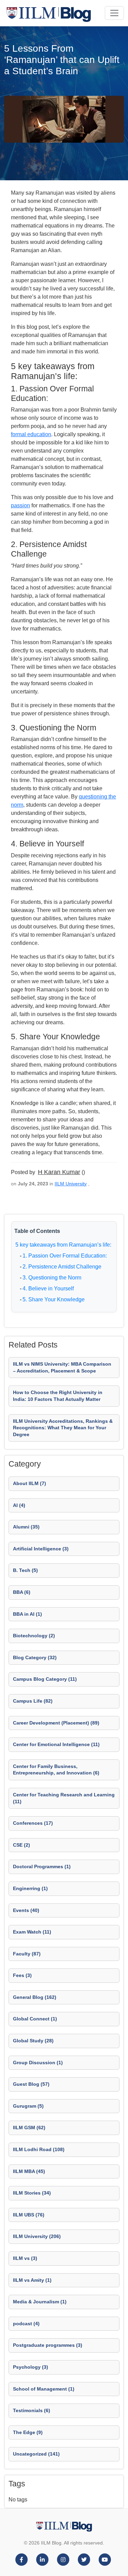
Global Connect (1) (35, 2019)
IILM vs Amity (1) (32, 2280)
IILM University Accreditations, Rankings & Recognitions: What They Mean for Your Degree (63, 1428)
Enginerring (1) (30, 1888)
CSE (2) (22, 1845)
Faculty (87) (27, 1954)
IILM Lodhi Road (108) (39, 2149)
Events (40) (26, 1910)
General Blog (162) (35, 1997)
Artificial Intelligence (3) (41, 1549)
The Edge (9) (28, 2432)
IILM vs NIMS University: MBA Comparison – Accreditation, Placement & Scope (62, 1367)
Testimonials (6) (32, 2410)
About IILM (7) (30, 1483)
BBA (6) (22, 1592)
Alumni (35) (26, 1527)
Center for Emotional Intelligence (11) (56, 1744)
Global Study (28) (33, 2041)
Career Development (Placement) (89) (56, 1723)
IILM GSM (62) (29, 2128)
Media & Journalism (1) (40, 2302)
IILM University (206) (37, 2236)
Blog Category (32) (35, 1657)
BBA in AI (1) (27, 1614)
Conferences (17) (33, 1823)
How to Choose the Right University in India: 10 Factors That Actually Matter (58, 1396)
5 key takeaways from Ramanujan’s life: (63, 1245)
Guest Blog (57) (31, 2084)
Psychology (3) (31, 2367)
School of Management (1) (44, 2389)
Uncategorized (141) (36, 2454)
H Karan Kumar (59, 1172)
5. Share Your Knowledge (54, 1299)
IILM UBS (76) (29, 2215)
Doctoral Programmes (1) (42, 1866)
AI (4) (19, 1505)
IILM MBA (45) (29, 2171)
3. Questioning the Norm (52, 1278)
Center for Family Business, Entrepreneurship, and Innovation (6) (56, 1770)
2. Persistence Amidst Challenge (62, 1267)
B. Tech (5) (25, 1570)
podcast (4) (26, 2324)
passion (20, 505)
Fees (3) (22, 1975)
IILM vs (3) (25, 2258)
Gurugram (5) (28, 2106)
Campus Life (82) (33, 1701)
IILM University (71, 1184)
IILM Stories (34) (32, 2193)
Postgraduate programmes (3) (48, 2345)
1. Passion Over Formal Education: (65, 1256)
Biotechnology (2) (34, 1636)
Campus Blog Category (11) (45, 1679)
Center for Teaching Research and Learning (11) (64, 1798)
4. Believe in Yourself (48, 1289)
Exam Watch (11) (32, 1932)
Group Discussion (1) (38, 2063)
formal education (31, 434)
